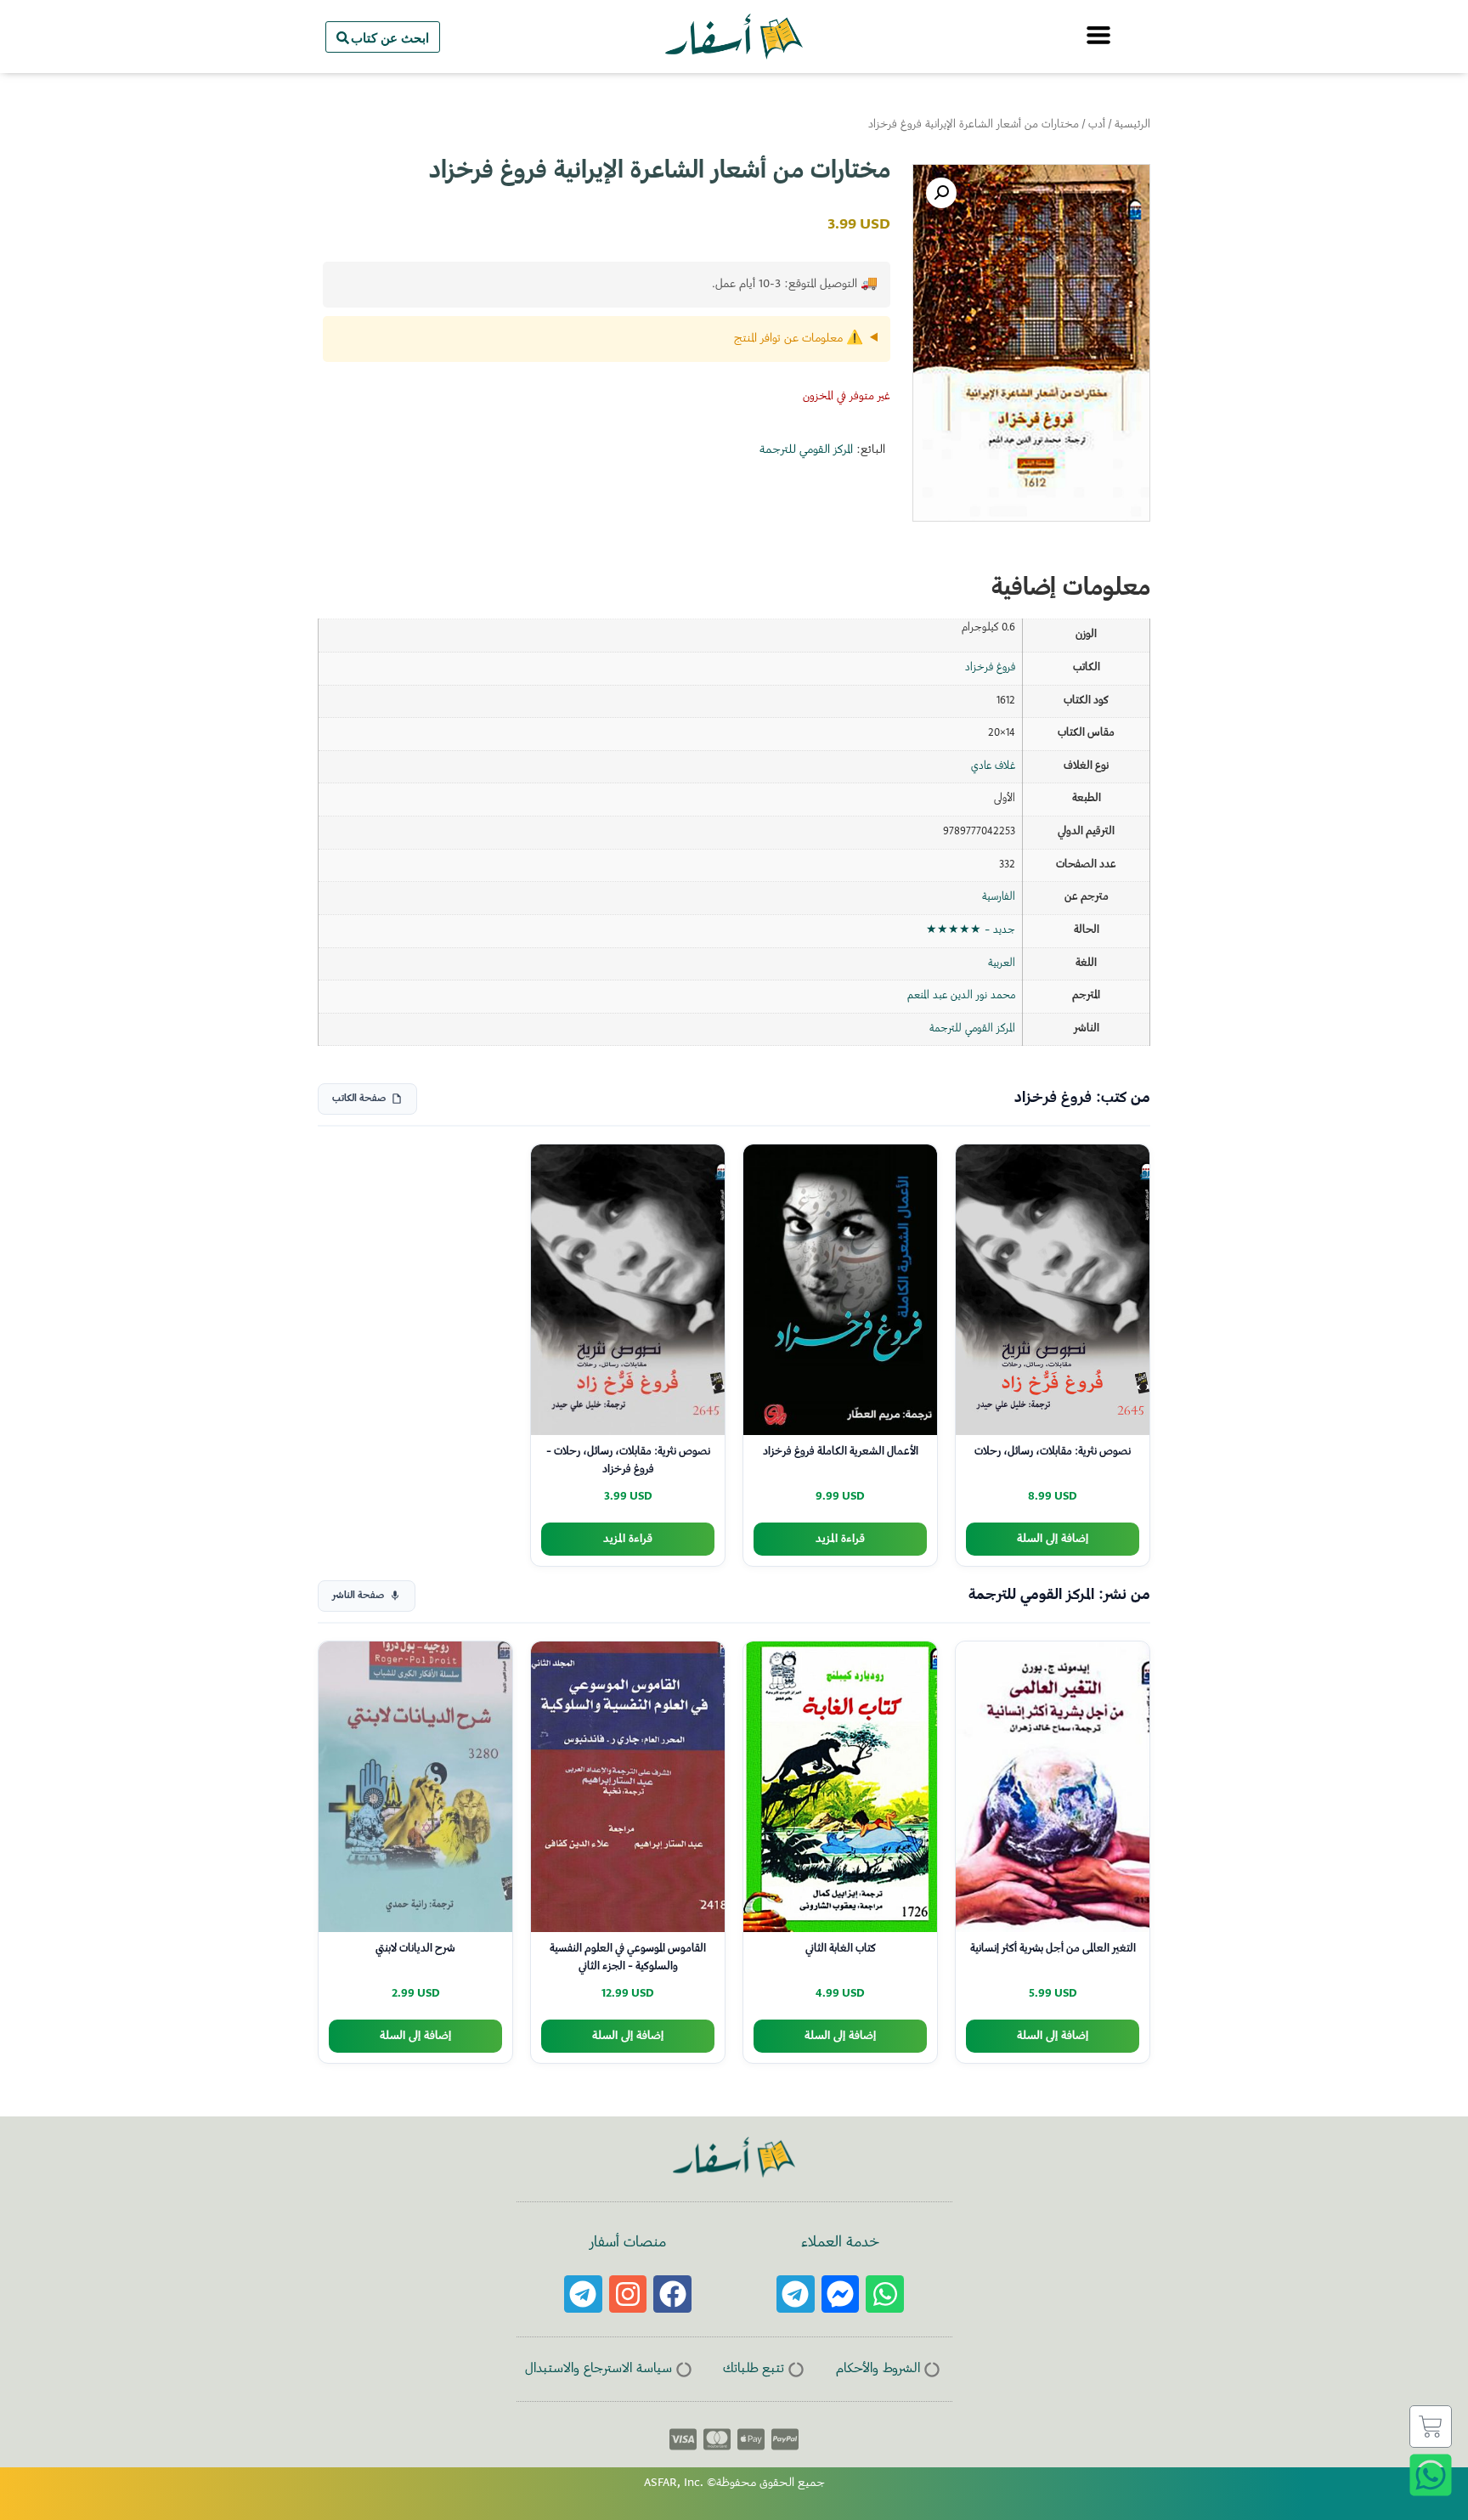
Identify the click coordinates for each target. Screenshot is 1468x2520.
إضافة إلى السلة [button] (1053, 1539)
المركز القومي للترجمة (806, 450)
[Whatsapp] (885, 2294)
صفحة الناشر (358, 1596)
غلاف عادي (993, 766)
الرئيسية (1132, 125)
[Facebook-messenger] (841, 2294)
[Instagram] (628, 2294)
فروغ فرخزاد (990, 668)
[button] (941, 193)
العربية (1002, 963)
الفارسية (999, 897)
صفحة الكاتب (359, 1099)
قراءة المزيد (840, 1539)
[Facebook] (672, 2294)
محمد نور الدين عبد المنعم (961, 996)
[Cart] (1431, 2427)
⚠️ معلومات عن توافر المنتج (799, 339)
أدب (1097, 125)
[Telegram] (796, 2294)
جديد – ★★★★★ (971, 930)
